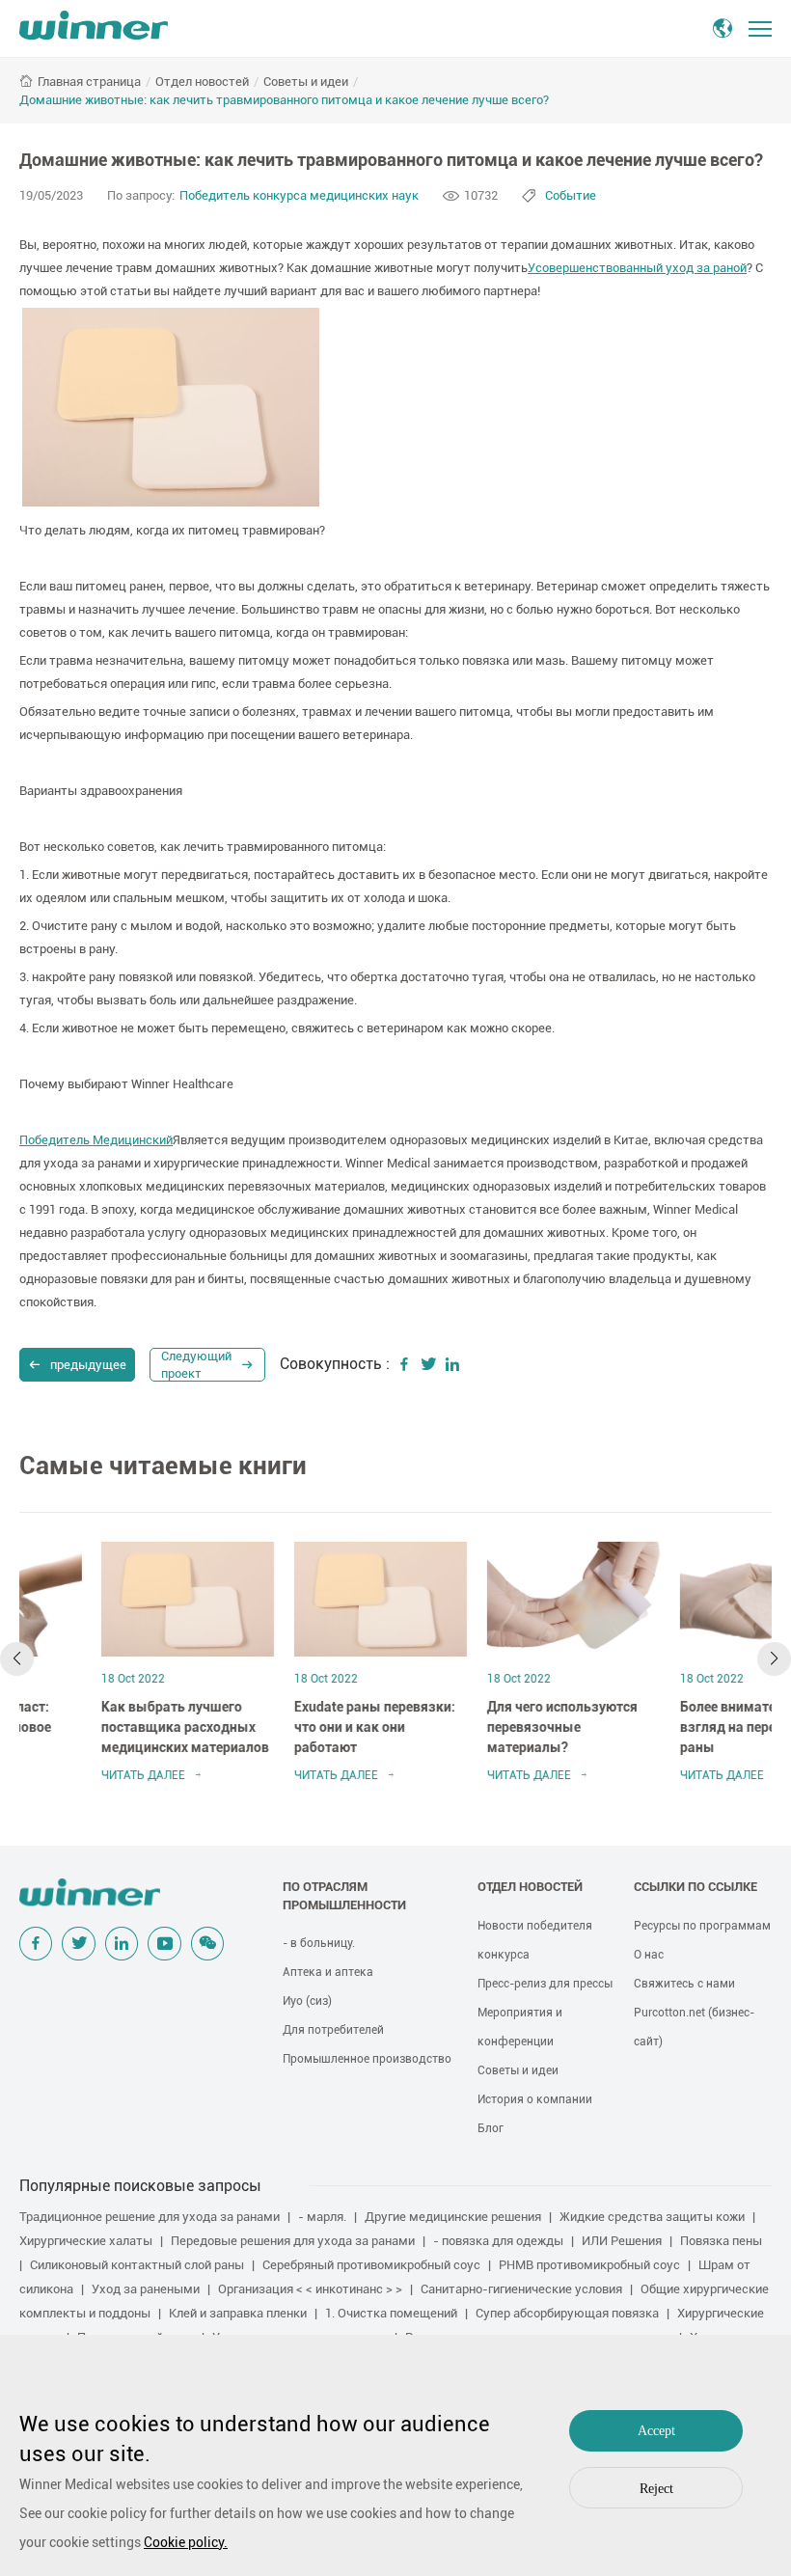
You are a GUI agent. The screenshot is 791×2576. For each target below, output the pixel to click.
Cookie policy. (186, 2542)
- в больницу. (319, 1943)
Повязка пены (721, 2241)
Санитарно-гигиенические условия (521, 2289)
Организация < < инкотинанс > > (310, 2289)
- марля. (322, 2217)
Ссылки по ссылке (696, 1887)
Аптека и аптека (328, 1972)
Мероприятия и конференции (520, 2027)
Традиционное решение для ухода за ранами (150, 2217)
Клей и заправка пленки (238, 2313)
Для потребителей (333, 2030)
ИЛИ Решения (622, 2241)
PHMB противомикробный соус (589, 2265)
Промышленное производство (367, 2059)
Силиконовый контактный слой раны (137, 2265)
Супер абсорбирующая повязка (567, 2313)
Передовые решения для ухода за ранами (293, 2241)
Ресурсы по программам (702, 1926)
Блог (491, 2128)
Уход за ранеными (146, 2289)
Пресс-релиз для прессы (545, 1984)
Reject (656, 2489)
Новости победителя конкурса (535, 1940)
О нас (649, 1955)
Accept (656, 2431)
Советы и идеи (306, 82)
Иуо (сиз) (307, 2001)
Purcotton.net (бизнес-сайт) (694, 2027)
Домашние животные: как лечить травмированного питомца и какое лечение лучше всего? (284, 100)
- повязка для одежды (498, 2241)
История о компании (535, 2099)
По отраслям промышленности (344, 1895)
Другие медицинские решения (453, 2217)
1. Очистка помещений (391, 2313)
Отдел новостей (202, 82)
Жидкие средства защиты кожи (652, 2217)
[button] (17, 1659)
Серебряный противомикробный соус (371, 2265)
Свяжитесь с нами (684, 1984)
